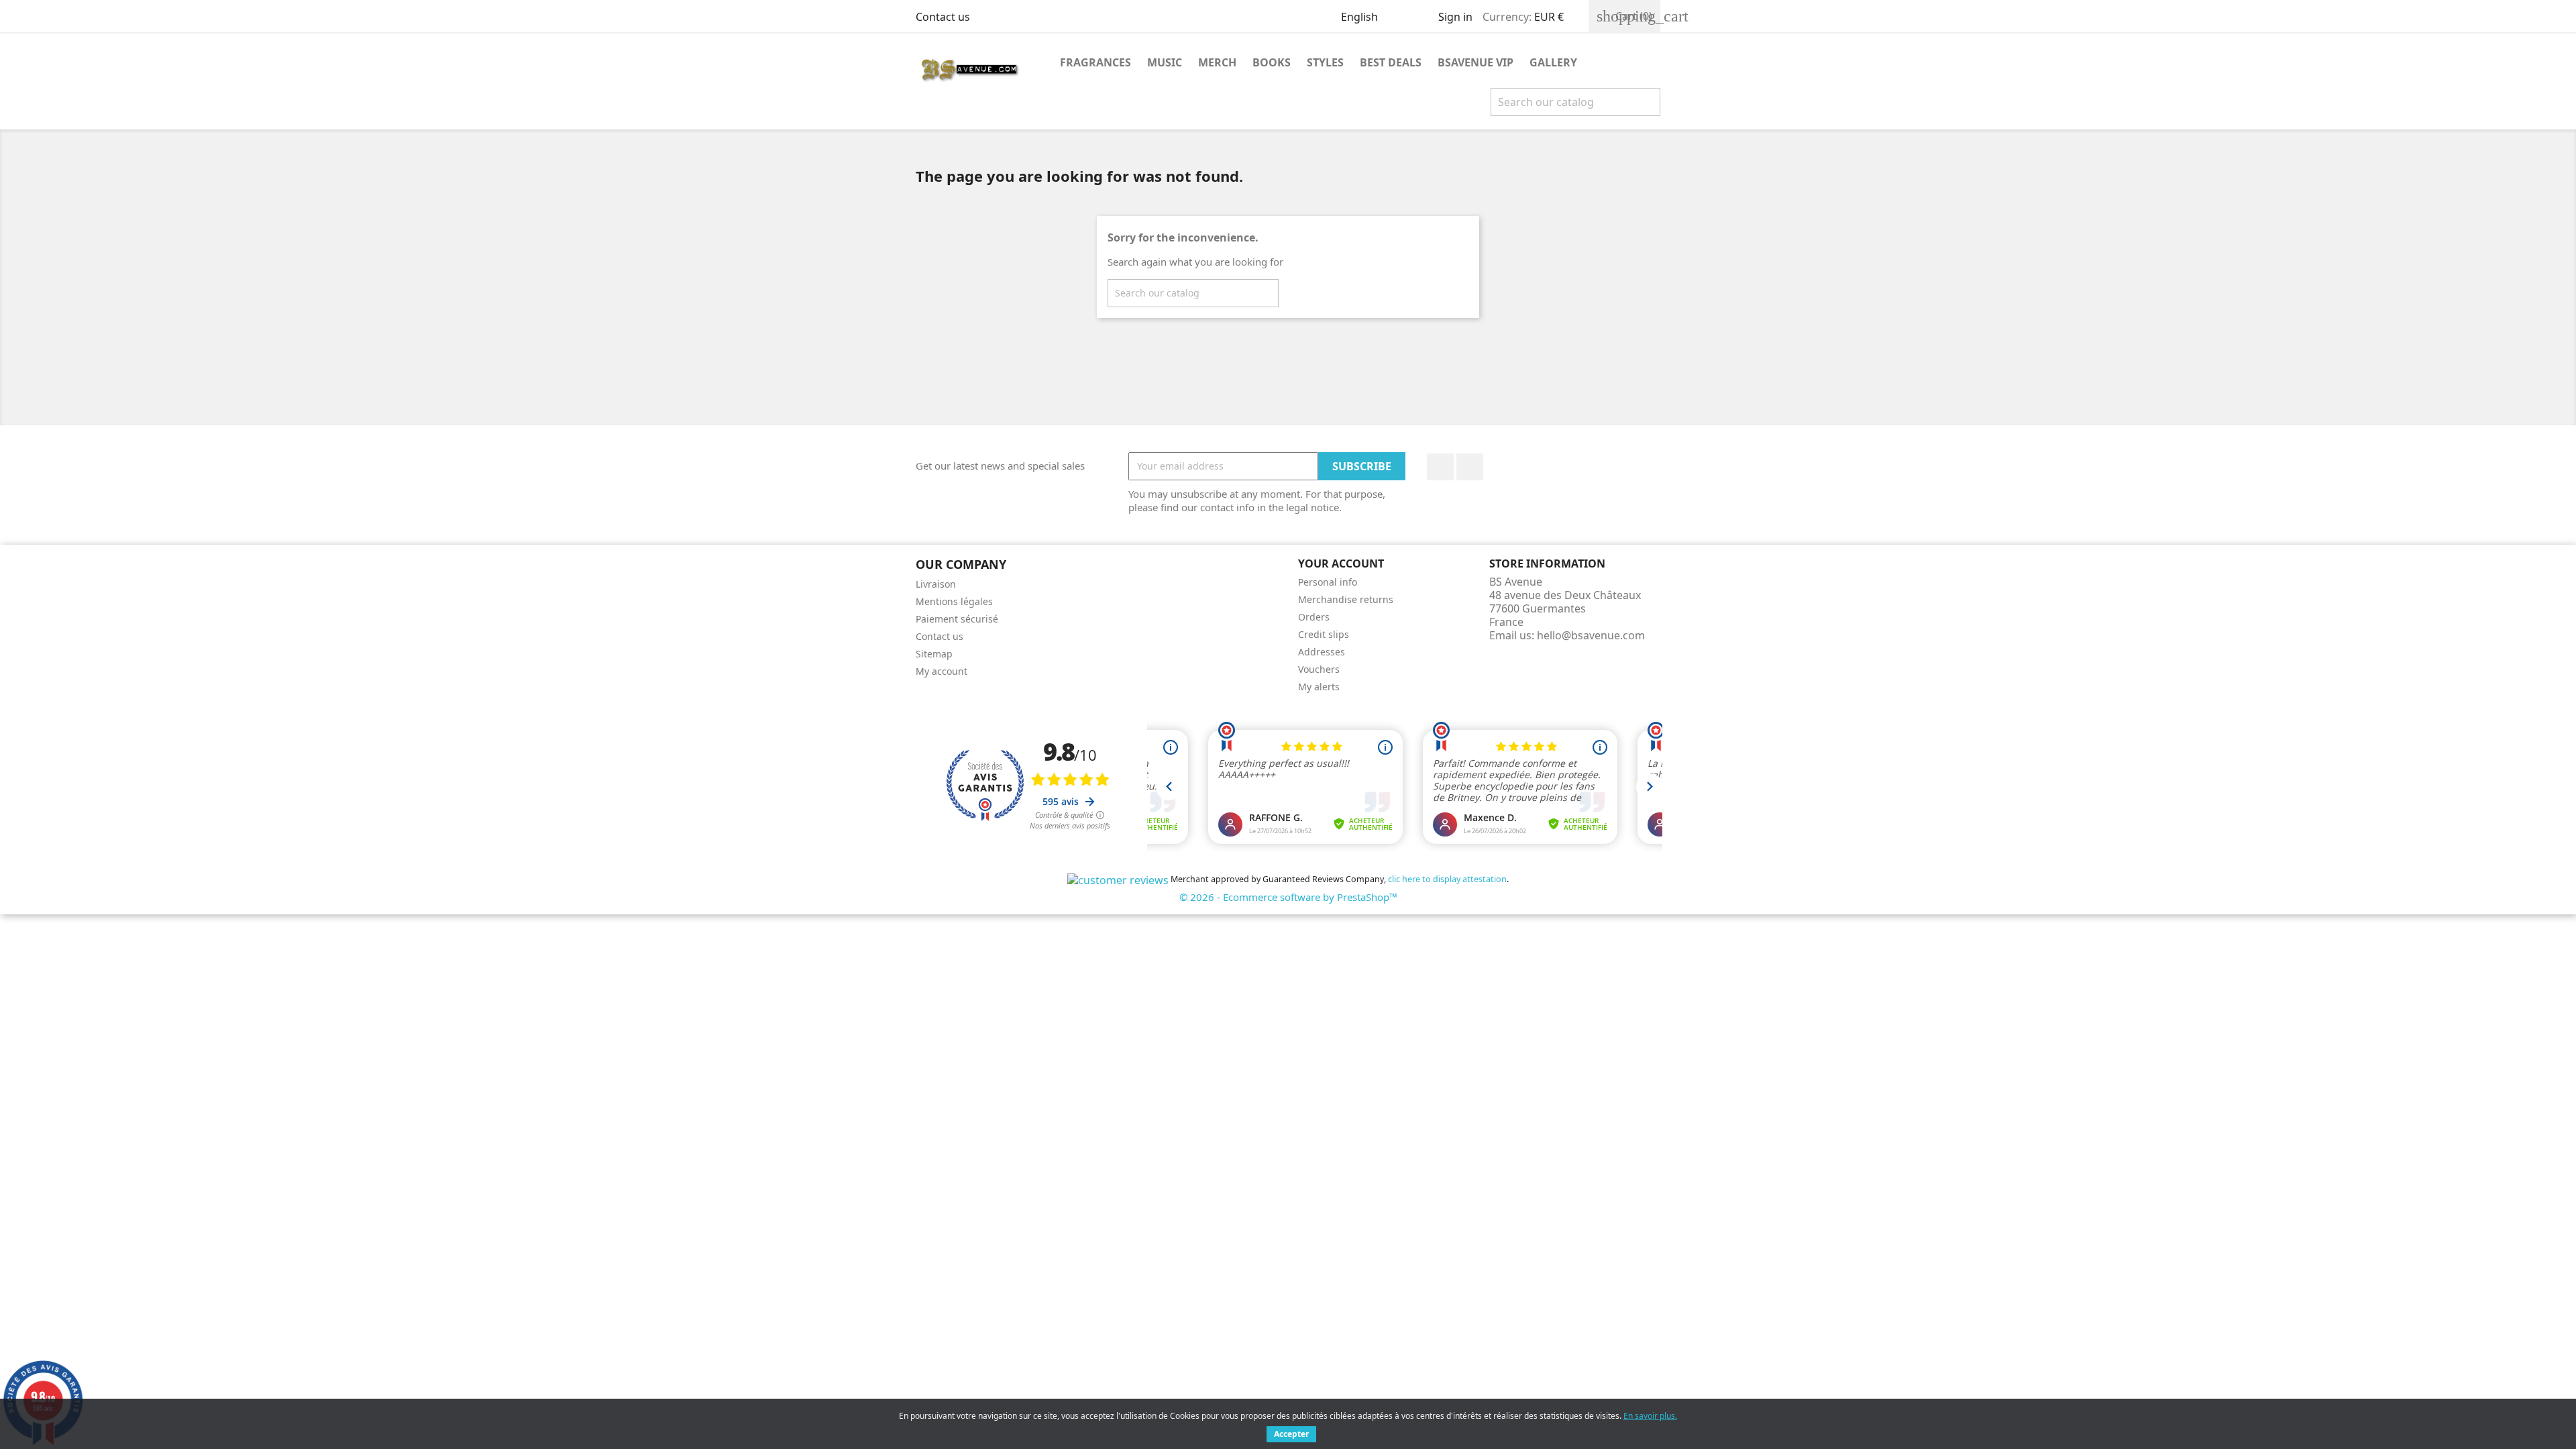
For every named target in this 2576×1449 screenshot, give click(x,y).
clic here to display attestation (1447, 879)
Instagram (1470, 467)
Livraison (936, 584)
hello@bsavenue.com (1591, 635)
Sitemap (934, 654)
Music (1165, 62)
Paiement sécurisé (957, 619)
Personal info (1328, 582)
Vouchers (1319, 669)
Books (1272, 62)
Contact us (943, 17)
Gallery (1553, 62)
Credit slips (1324, 634)
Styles (1325, 62)
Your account (1341, 563)
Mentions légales (954, 601)
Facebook (1440, 467)
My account (942, 671)
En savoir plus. (1650, 1416)
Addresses (1322, 652)
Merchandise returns (1346, 599)
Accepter (1291, 1434)
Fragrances (1095, 62)
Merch (1217, 62)
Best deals (1391, 62)
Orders (1314, 617)
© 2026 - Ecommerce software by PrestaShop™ (1288, 897)
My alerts (1319, 687)
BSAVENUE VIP (1475, 62)
